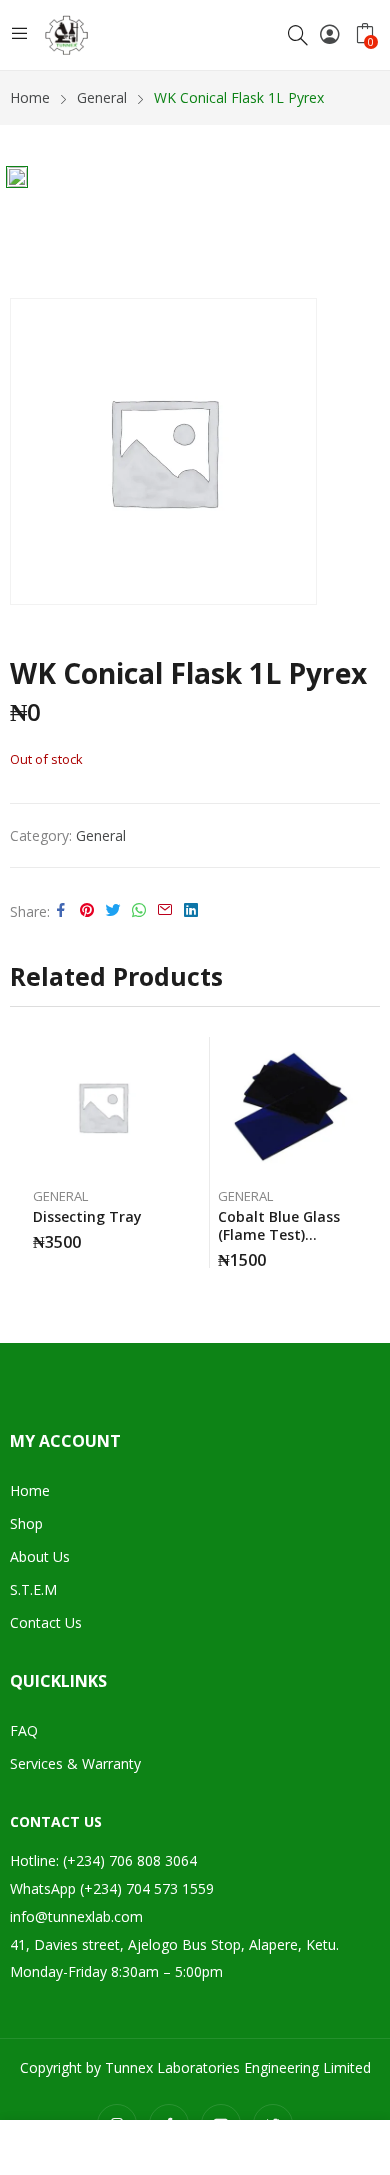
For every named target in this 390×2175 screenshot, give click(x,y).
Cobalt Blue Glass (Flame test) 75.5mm (279, 1234)
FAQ (24, 1730)
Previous (25, 1153)
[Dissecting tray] (103, 1107)
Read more (168, 1235)
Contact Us (46, 1622)
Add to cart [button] (353, 1253)
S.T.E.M (33, 1589)
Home (30, 1490)
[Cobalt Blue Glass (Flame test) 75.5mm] (288, 1107)
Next (365, 1153)
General (101, 835)
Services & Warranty (75, 1763)
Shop (26, 1523)
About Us (40, 1556)
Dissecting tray (87, 1216)
